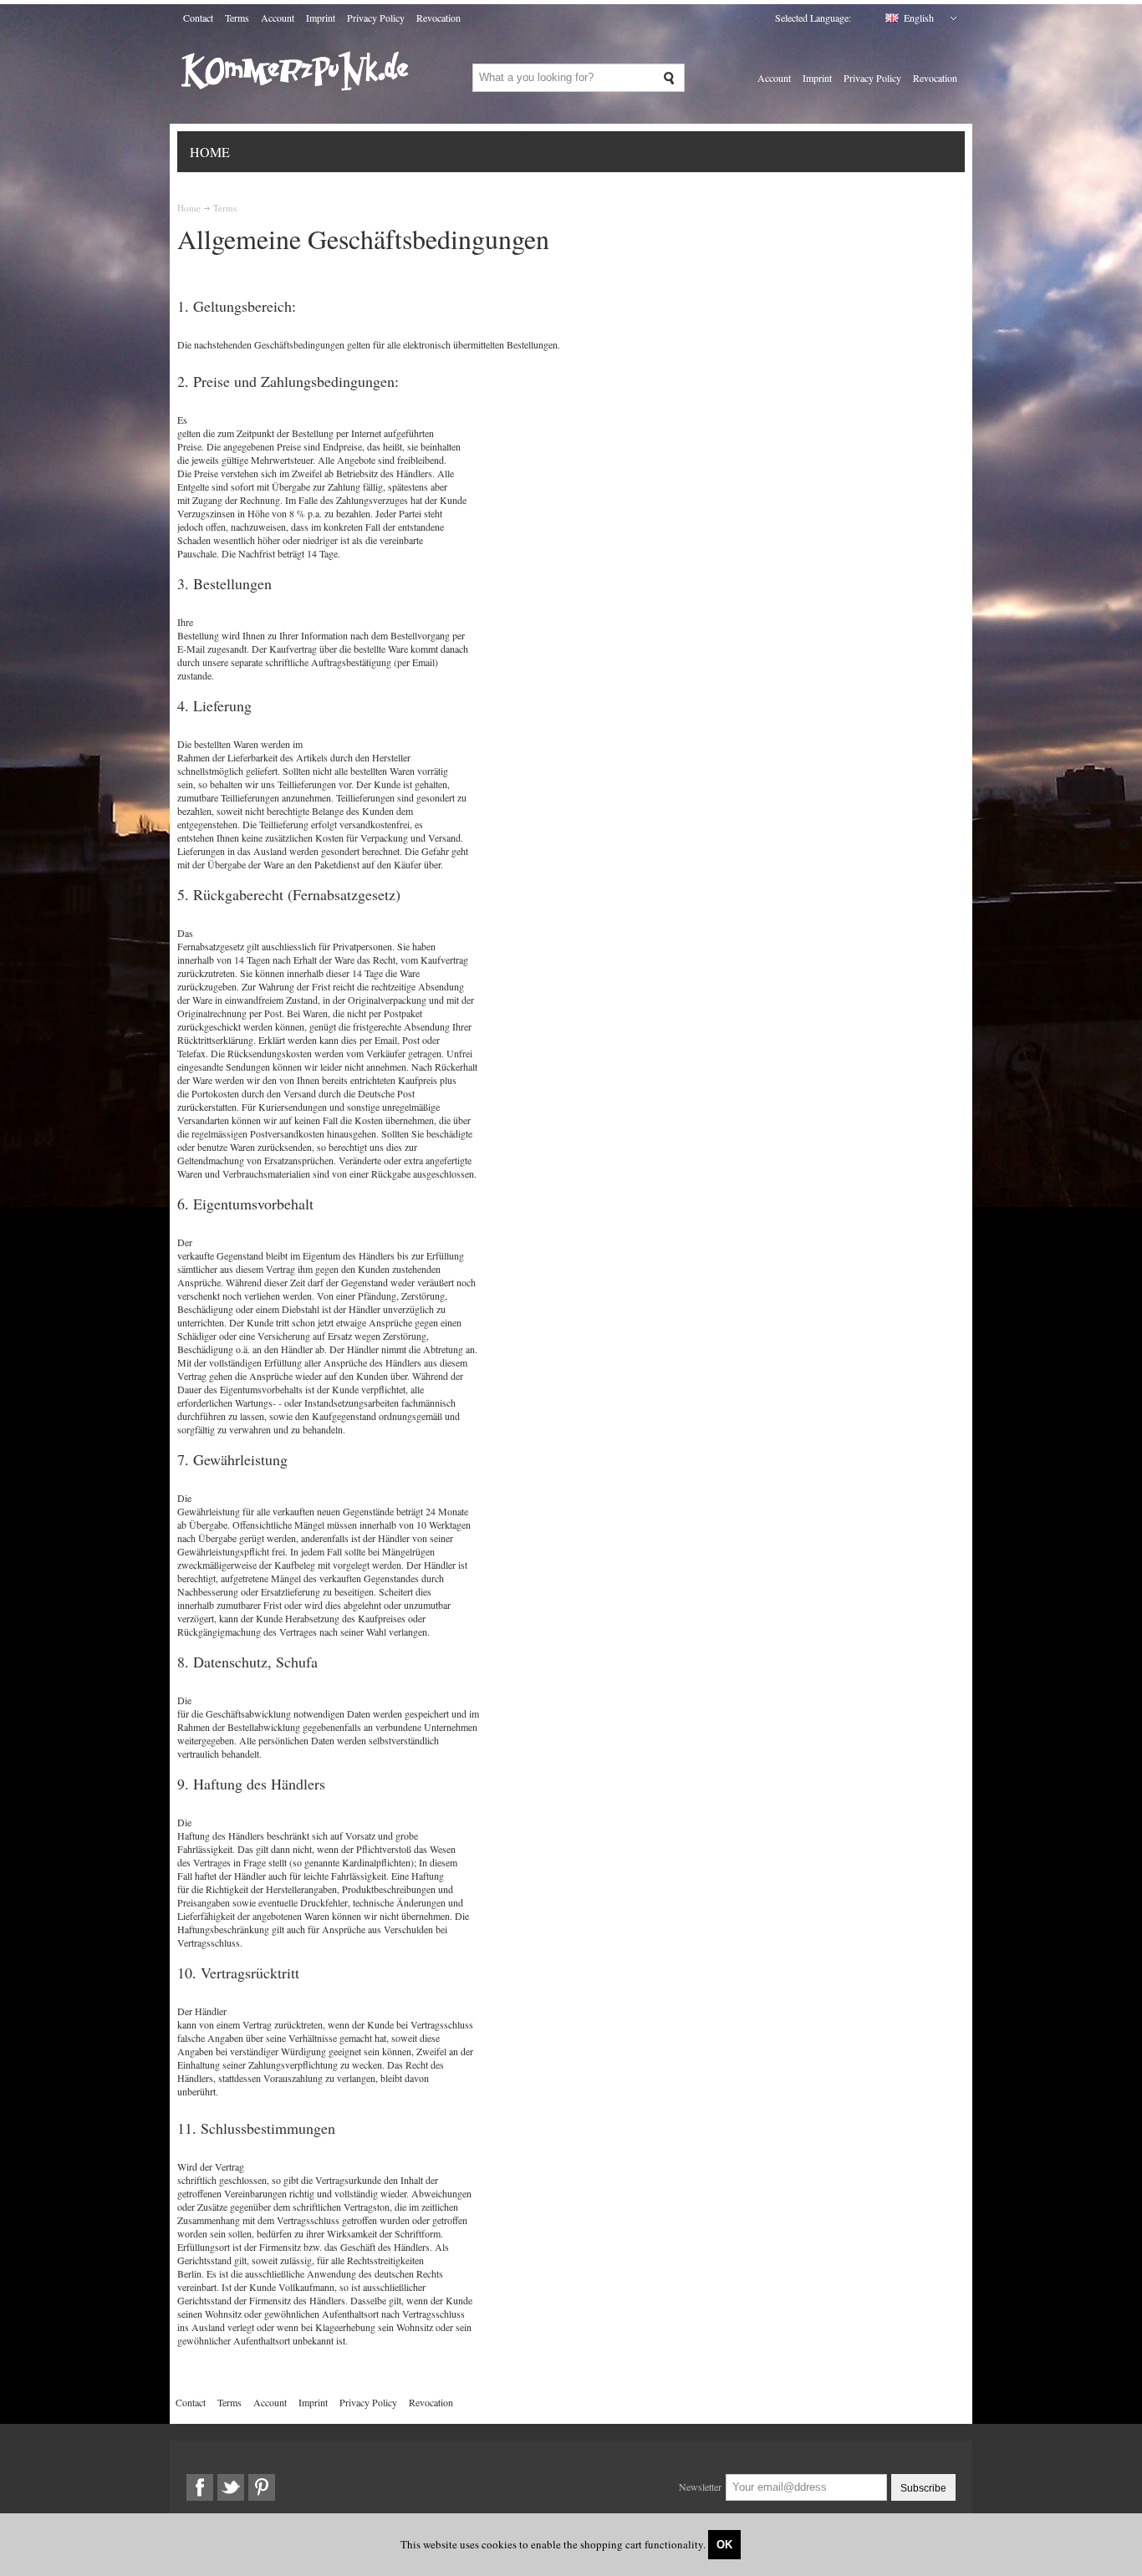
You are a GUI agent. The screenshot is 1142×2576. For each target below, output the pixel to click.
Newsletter (700, 2487)
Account (278, 18)
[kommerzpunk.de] (296, 104)
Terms (237, 18)
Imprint (321, 18)
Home (210, 152)
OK (724, 2545)
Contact (198, 18)
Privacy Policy (376, 18)
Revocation (438, 18)
